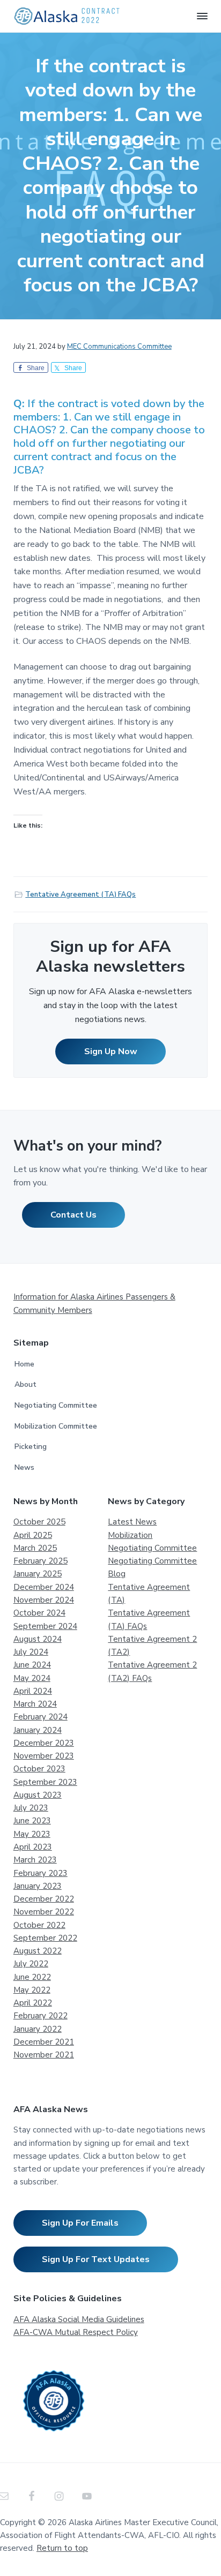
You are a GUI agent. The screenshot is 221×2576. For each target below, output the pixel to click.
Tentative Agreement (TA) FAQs (80, 895)
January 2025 (38, 1574)
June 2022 (32, 1977)
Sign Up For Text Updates (96, 2259)
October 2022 (39, 1925)
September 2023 (45, 1782)
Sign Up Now (111, 1052)
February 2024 (40, 1717)
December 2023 (44, 1743)
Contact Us (73, 1215)
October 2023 (39, 1769)
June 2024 (32, 1665)
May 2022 (32, 1990)
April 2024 (33, 1691)
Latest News (132, 1522)
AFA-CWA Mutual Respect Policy (76, 2332)
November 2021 (44, 2055)
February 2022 (40, 2016)
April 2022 (33, 2003)
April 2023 (33, 1847)
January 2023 (38, 1886)
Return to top (62, 2548)
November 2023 (44, 1756)
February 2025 (40, 1561)
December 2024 (44, 1587)
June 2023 (32, 1821)
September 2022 (45, 1938)
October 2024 (39, 1613)
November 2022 (44, 1912)
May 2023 (32, 1834)
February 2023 (40, 1873)
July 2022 (31, 1964)
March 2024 (35, 1704)
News (24, 1467)
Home (24, 1364)
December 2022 (44, 1899)
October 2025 (39, 1522)
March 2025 (35, 1548)
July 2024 (31, 1652)
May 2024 (32, 1678)
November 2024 (44, 1600)
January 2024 (38, 1730)
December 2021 (44, 2042)
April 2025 (33, 1535)
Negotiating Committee (56, 1405)
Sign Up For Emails (80, 2223)
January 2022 (38, 2029)
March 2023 (35, 1860)
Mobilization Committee (56, 1426)
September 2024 (45, 1626)
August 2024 (38, 1639)
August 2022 (38, 1951)
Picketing (31, 1447)
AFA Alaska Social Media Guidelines (79, 2319)
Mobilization (130, 1535)
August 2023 (38, 1795)
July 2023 (31, 1808)
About (25, 1384)
